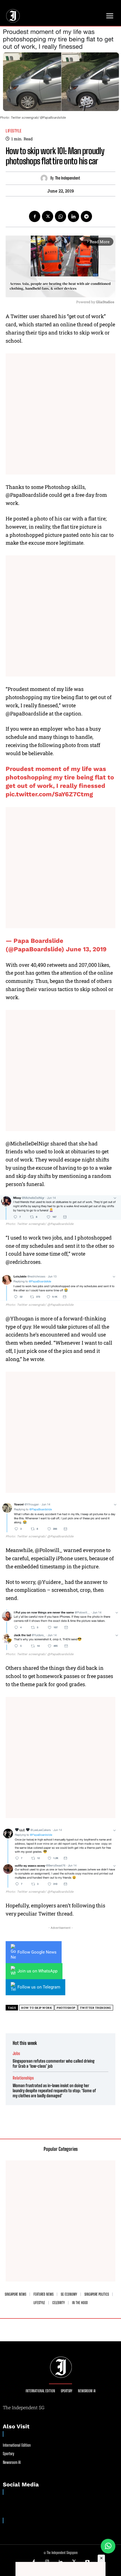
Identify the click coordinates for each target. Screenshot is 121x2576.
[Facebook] (35, 216)
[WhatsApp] (60, 216)
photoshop (66, 2008)
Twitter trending (96, 2008)
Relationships (23, 2078)
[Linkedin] (73, 216)
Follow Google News (37, 1952)
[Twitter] (48, 216)
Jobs (16, 2053)
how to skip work (37, 2008)
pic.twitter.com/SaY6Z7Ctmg (49, 794)
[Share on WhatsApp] (108, 2546)
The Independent (68, 178)
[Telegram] (86, 216)
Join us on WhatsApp (37, 1971)
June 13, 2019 (86, 949)
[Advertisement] (60, 414)
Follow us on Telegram (39, 1987)
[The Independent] (45, 178)
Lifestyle (14, 131)
